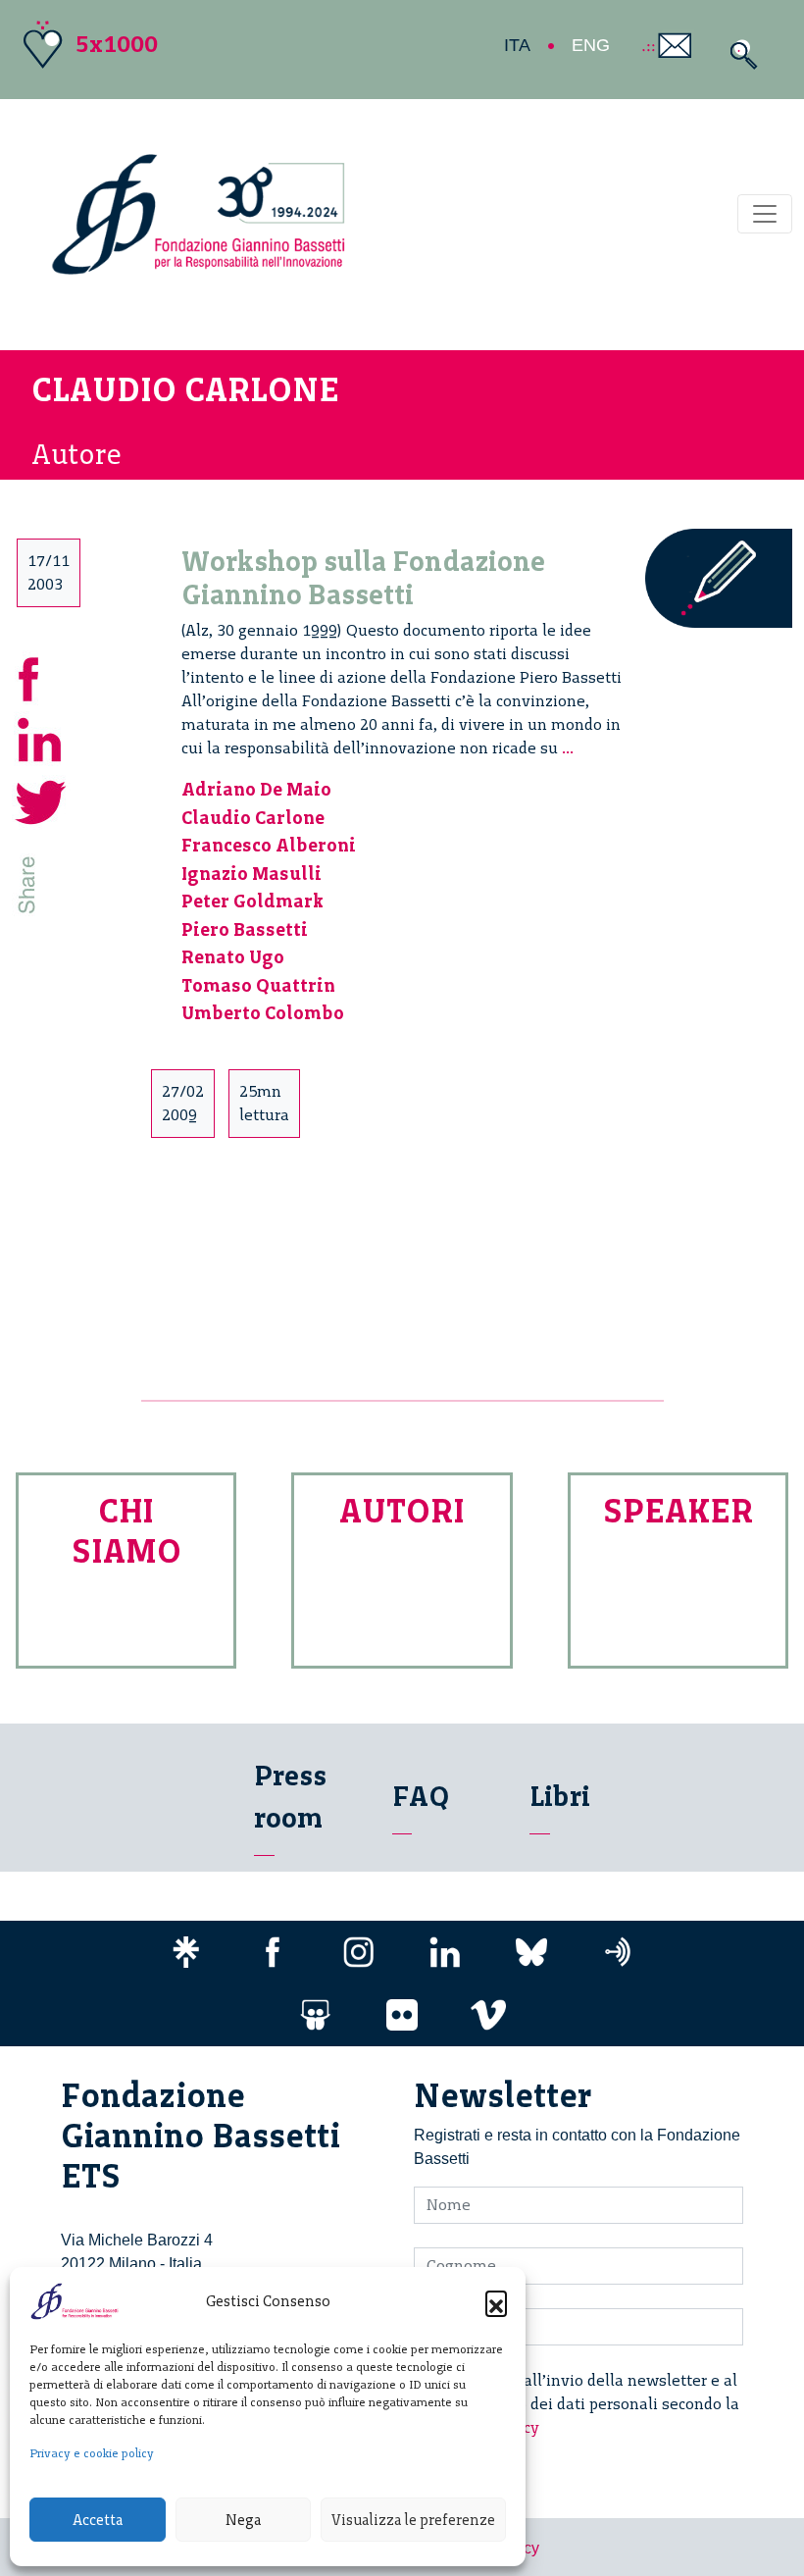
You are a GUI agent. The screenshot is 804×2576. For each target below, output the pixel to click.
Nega (243, 2520)
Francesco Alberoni (269, 845)
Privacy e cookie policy (92, 2453)
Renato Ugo (233, 957)
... (568, 748)
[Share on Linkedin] (41, 737)
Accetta (98, 2520)
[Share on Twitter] (41, 799)
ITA (517, 45)
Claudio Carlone (253, 818)
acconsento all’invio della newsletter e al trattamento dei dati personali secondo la (588, 2404)
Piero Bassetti (245, 929)
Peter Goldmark (252, 901)
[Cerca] (739, 54)
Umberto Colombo (263, 1013)
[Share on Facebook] (41, 675)
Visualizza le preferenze (413, 2520)
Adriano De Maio (256, 789)
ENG (591, 45)
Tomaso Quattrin (258, 985)
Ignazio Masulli (251, 874)
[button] (496, 2301)
